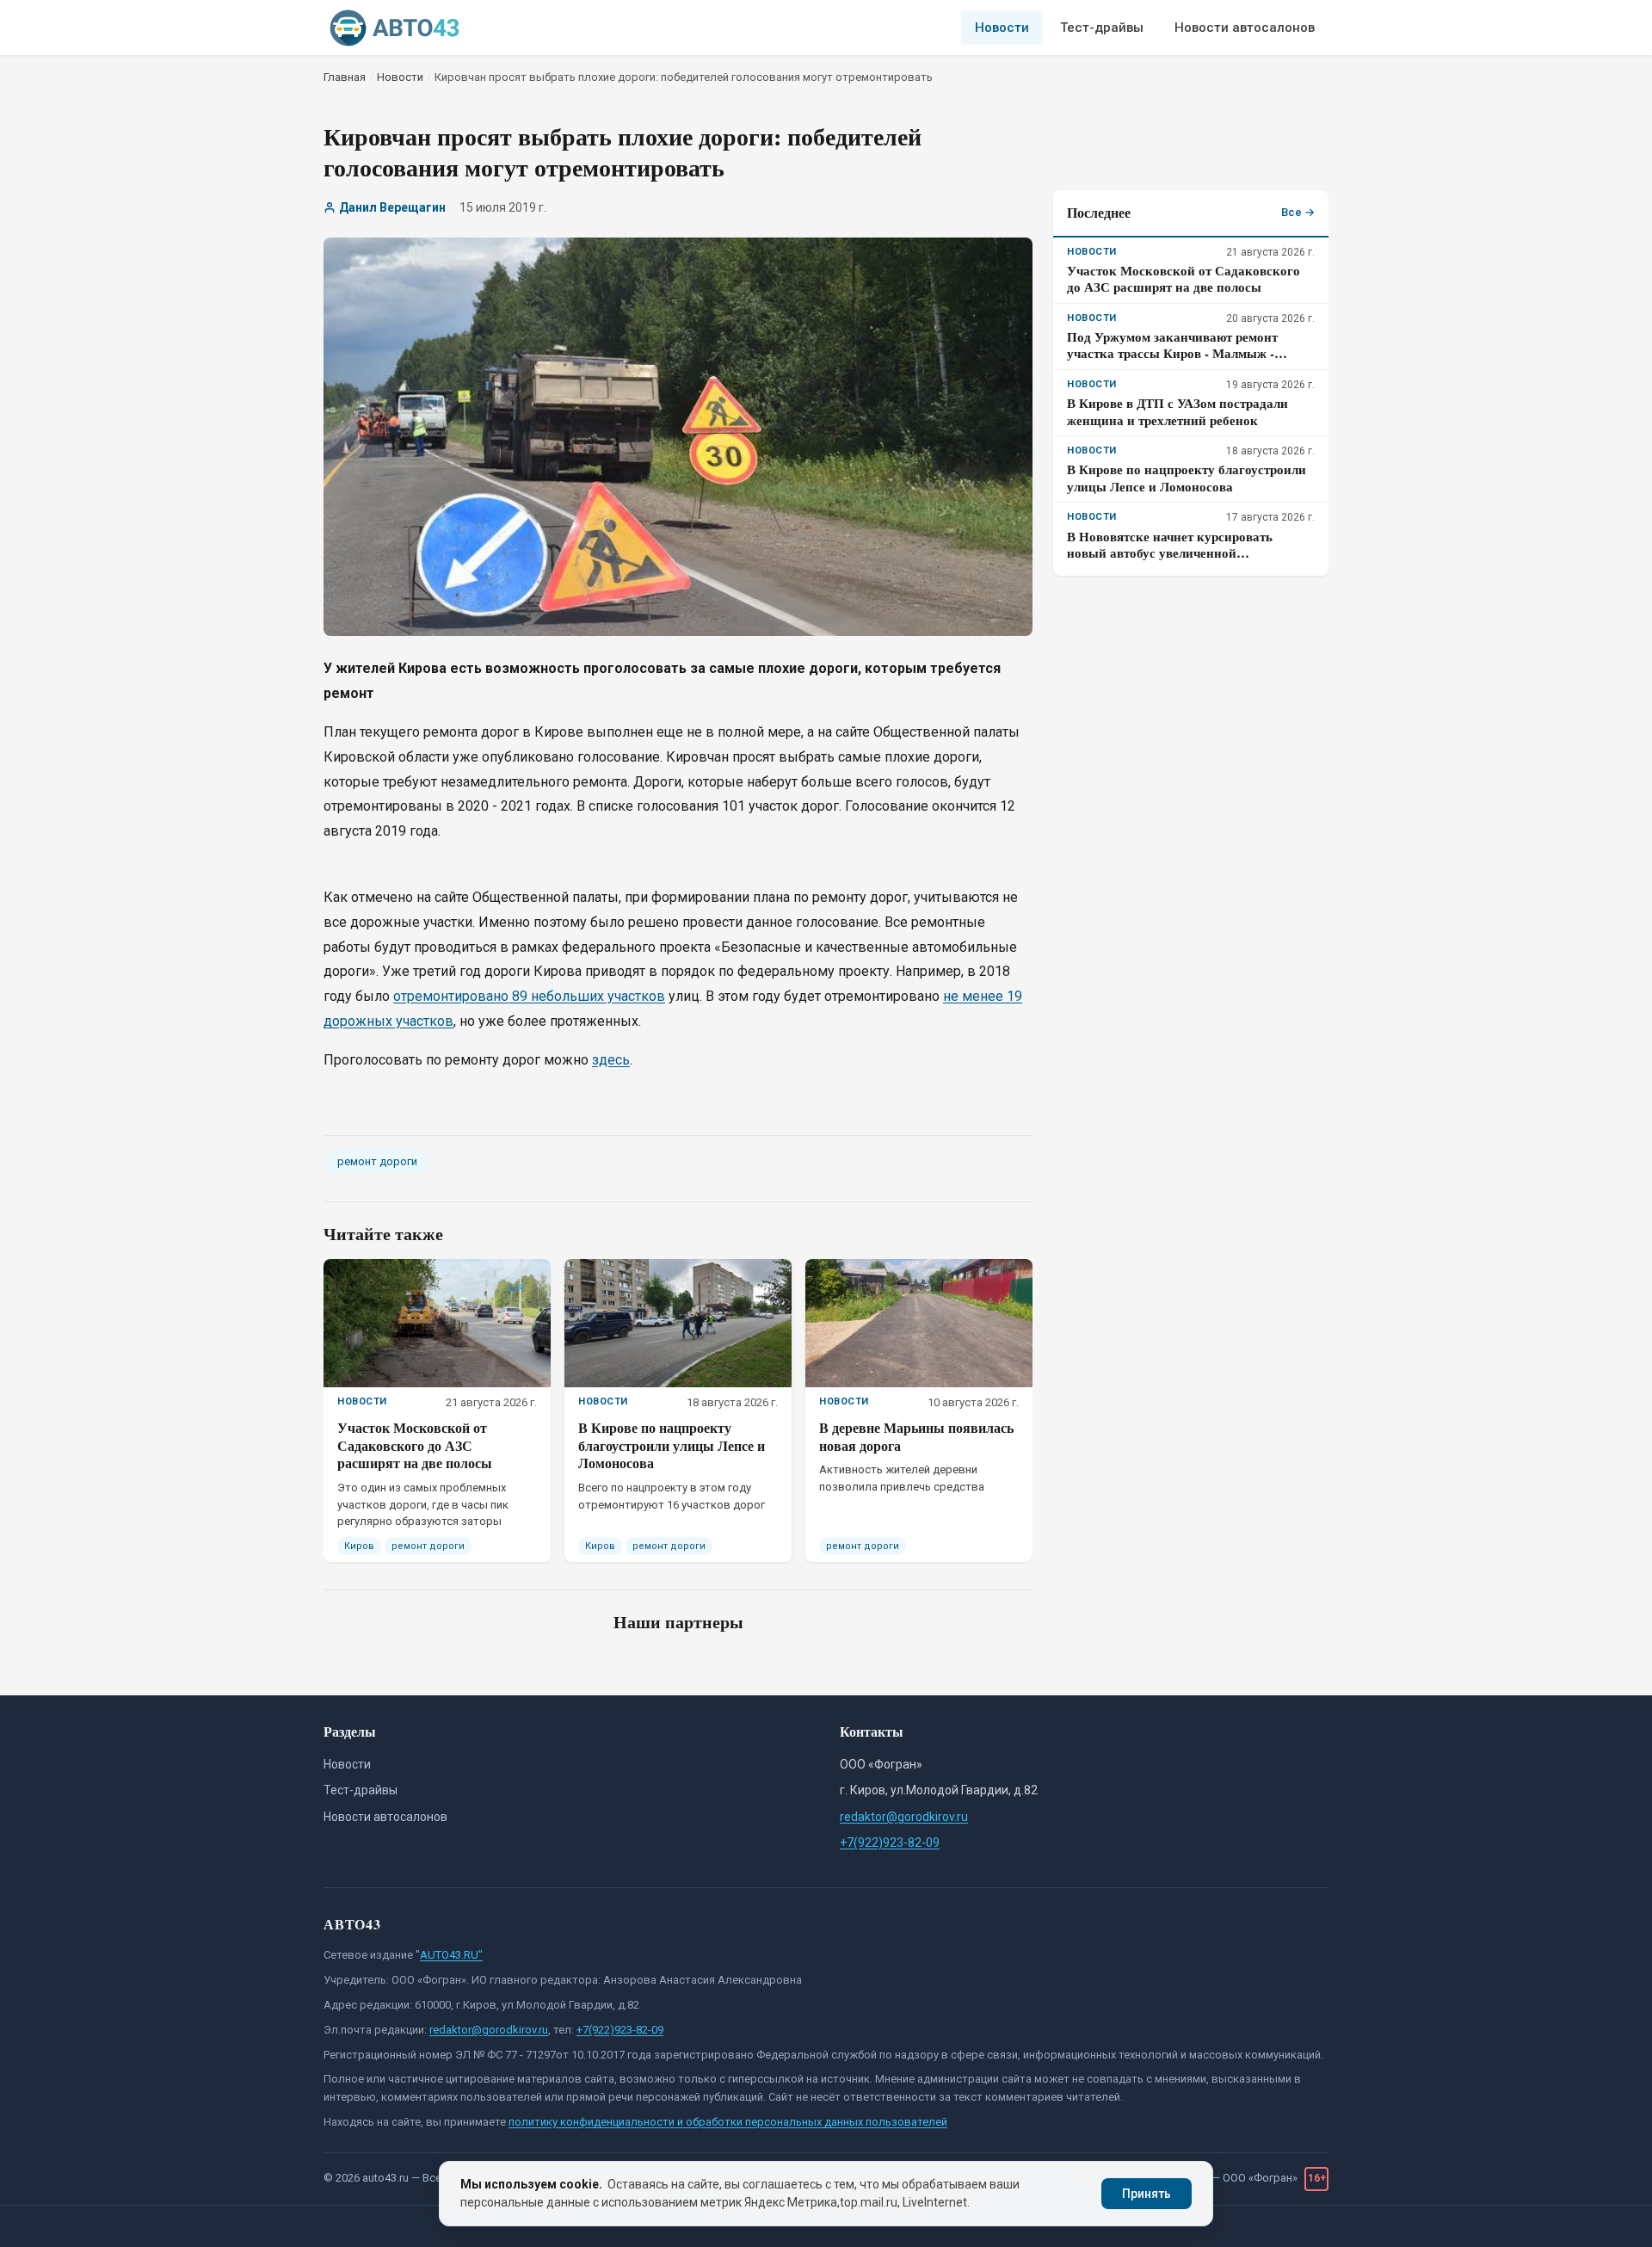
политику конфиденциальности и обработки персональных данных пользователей (728, 2122)
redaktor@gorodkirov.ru (904, 1817)
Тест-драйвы (1102, 28)
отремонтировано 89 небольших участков (529, 996)
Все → (1298, 212)
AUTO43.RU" (451, 1955)
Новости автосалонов (1245, 28)
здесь (611, 1060)
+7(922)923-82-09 (890, 1843)
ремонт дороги (377, 1161)
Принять (1147, 2194)
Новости (1002, 28)
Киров (359, 1546)
